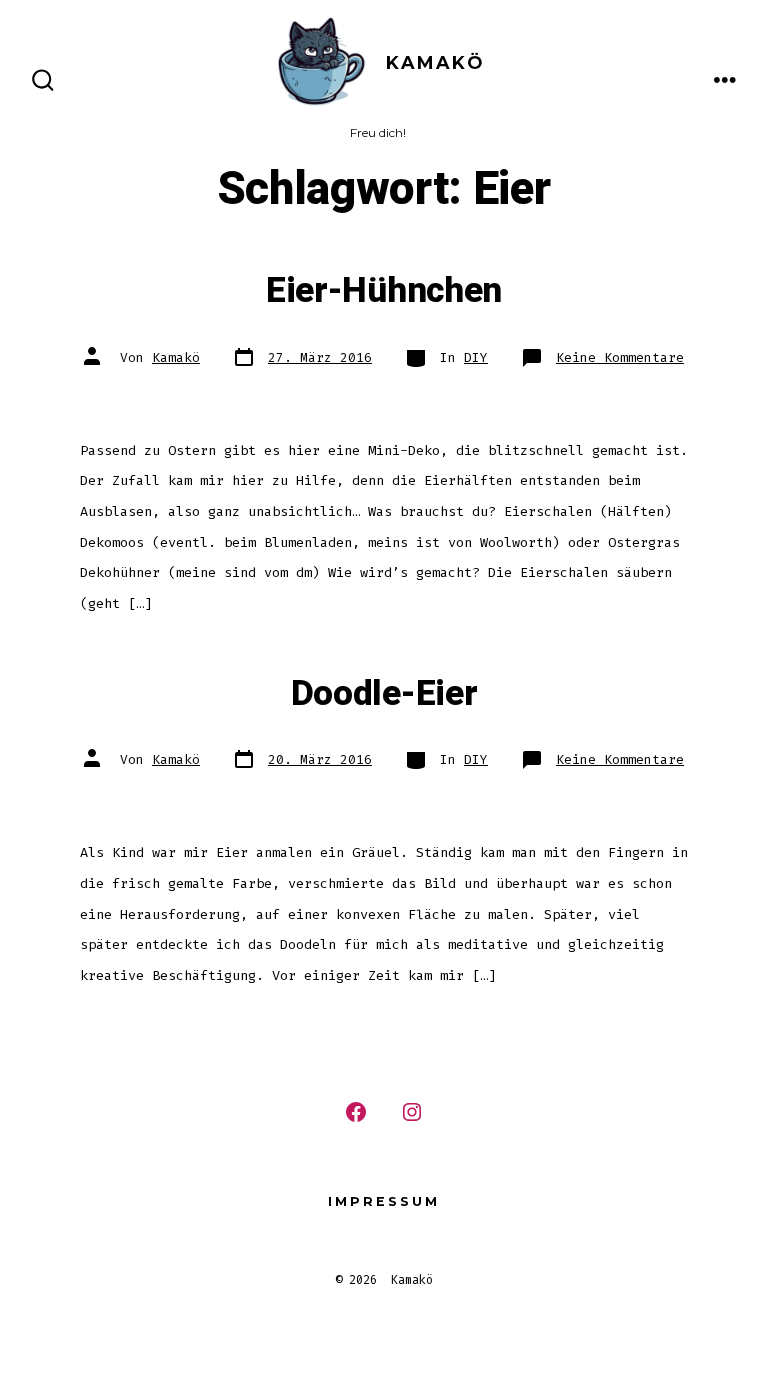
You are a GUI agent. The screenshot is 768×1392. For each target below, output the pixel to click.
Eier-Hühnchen (384, 291)
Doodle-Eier (384, 694)
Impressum (384, 1201)
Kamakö (176, 357)
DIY (476, 357)
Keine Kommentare (620, 357)
